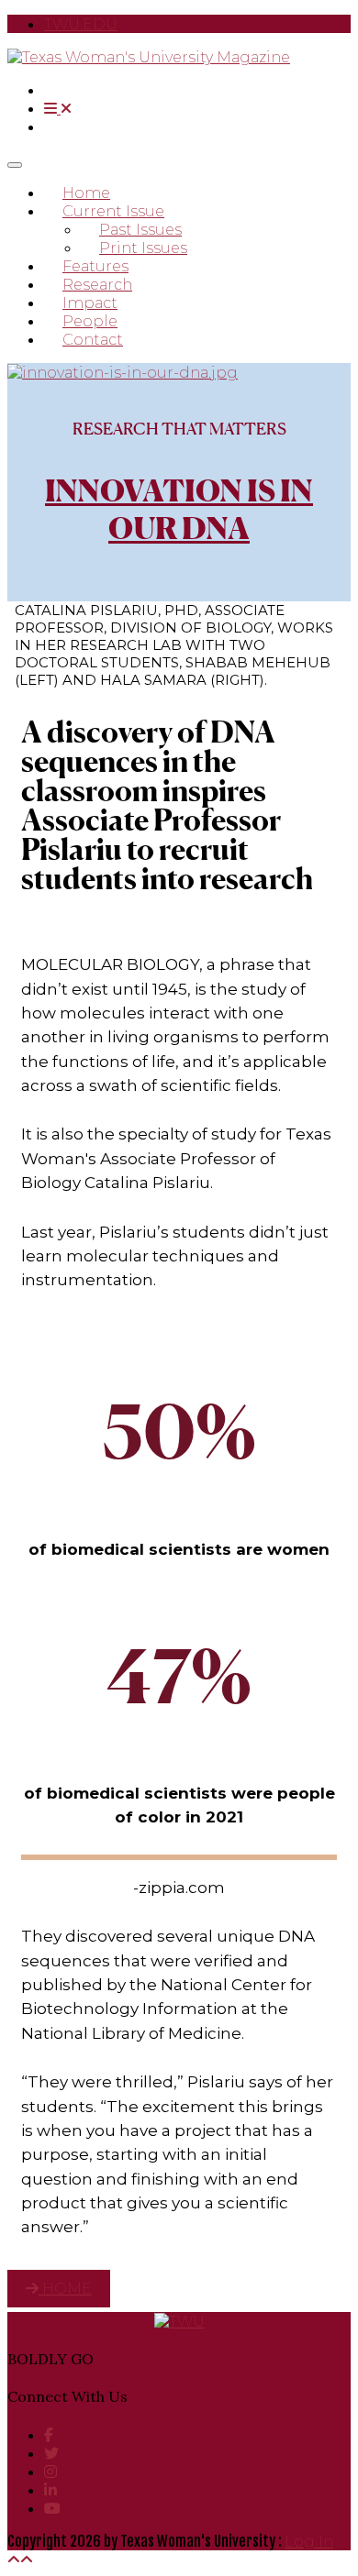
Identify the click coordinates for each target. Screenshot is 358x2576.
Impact (90, 303)
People (90, 321)
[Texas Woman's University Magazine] (149, 57)
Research (97, 285)
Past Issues (140, 230)
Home (86, 193)
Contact (93, 340)
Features (95, 266)
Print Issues (143, 248)
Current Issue (113, 211)
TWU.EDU (81, 24)
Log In (309, 2542)
